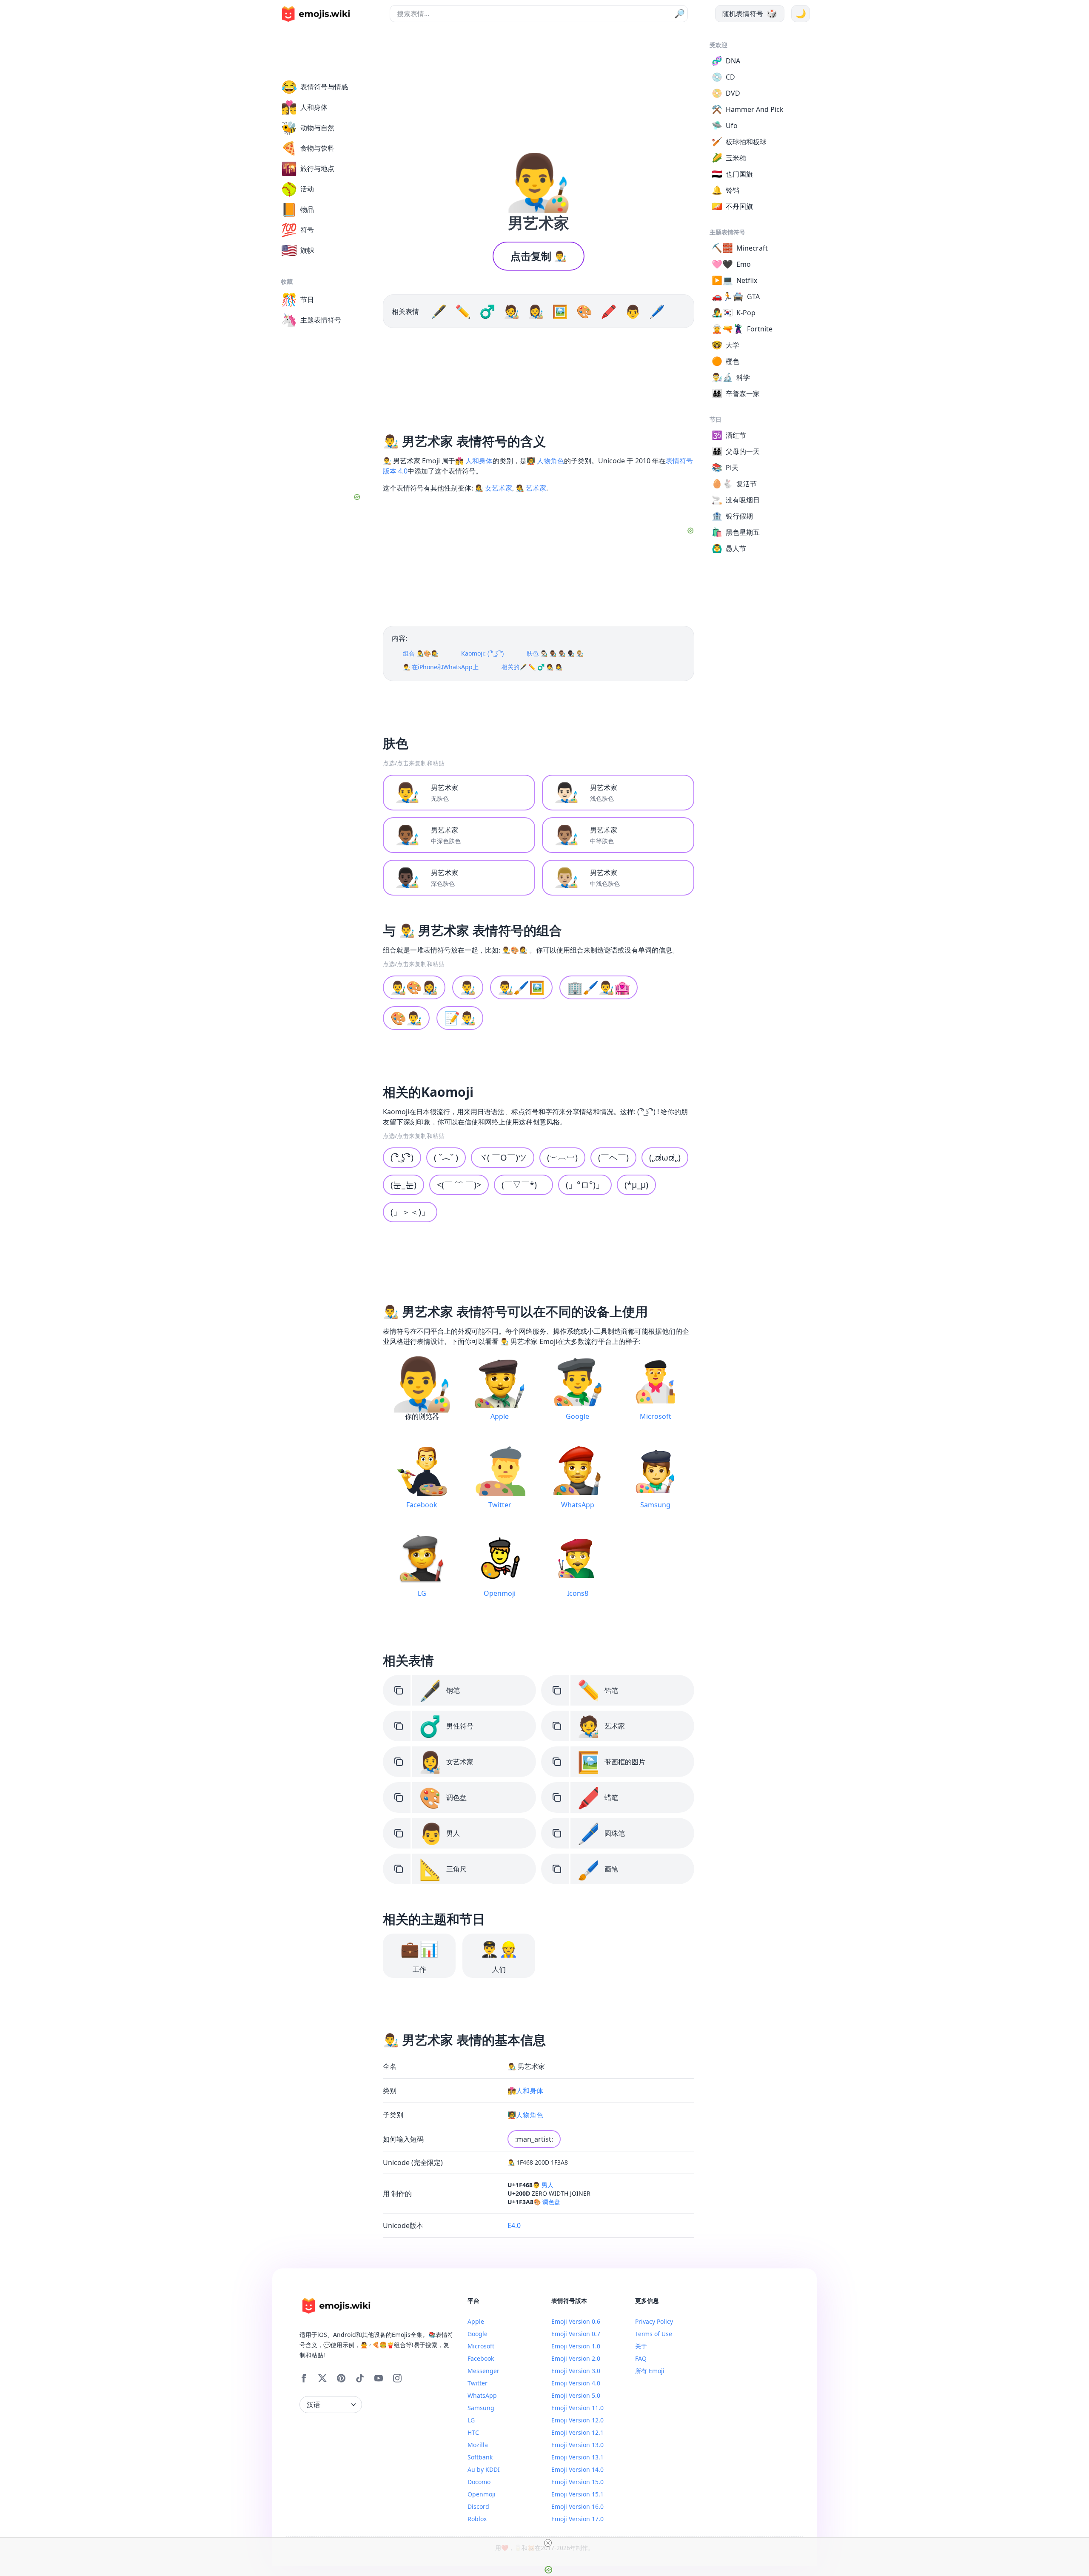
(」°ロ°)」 (585, 1185)
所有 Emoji (650, 2371)
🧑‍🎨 (512, 311)
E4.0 (514, 2225)
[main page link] (316, 14)
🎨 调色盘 (547, 2202)
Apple (476, 2321)
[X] (322, 2378)
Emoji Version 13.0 (577, 2445)
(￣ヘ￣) (613, 1157)
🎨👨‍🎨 (406, 1018)
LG (471, 2420)
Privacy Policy (654, 2321)
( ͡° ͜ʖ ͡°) (402, 1157)
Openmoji (482, 2494)
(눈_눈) (403, 1185)
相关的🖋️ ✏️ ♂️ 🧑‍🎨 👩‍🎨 (532, 667)
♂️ (487, 311)
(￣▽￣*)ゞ (523, 1185)
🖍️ (609, 311)
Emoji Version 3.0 (576, 2371)
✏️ (463, 311)
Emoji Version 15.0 (577, 2482)
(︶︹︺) (562, 1157)
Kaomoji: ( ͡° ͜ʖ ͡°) (482, 653)
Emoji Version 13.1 (577, 2457)
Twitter (478, 2383)
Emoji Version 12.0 (577, 2420)
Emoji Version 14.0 (577, 2469)
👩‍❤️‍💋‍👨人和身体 (525, 2091)
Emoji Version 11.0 (577, 2408)
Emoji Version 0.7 (576, 2334)
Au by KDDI (484, 2469)
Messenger (483, 2371)
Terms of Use (654, 2334)
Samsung (481, 2408)
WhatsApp (482, 2395)
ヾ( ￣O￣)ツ (503, 1157)
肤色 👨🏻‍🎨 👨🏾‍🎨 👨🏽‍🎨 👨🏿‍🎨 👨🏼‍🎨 (555, 653)
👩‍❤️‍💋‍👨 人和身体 (474, 461)
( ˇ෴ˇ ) (446, 1157)
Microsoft (481, 2346)
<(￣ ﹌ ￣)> (459, 1185)
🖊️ (657, 311)
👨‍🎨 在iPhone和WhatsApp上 (441, 667)
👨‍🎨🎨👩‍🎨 (414, 987)
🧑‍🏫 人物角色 (545, 461)
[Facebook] (304, 2378)
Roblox (477, 2519)
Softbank (480, 2457)
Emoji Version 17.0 (577, 2519)
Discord (478, 2506)
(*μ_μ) (636, 1185)
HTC (473, 2432)
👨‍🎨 (468, 987)
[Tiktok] (360, 2378)
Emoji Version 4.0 (576, 2383)
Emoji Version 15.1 (577, 2494)
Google (478, 2334)
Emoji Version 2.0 (576, 2358)
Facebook (481, 2358)
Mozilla (478, 2445)
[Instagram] (397, 2378)
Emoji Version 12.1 (577, 2432)
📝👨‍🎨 (460, 1018)
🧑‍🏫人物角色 (525, 2115)
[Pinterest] (341, 2378)
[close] (548, 2543)
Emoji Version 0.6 (576, 2321)
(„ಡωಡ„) (665, 1157)
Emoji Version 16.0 (577, 2506)
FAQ (641, 2358)
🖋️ (439, 311)
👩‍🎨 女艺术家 (493, 488)
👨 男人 (543, 2185)
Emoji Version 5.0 (576, 2395)
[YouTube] (379, 2378)
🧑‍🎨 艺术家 (531, 488)
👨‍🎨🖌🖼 (521, 987)
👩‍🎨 (536, 311)
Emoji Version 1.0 (576, 2346)
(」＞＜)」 (410, 1212)
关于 (641, 2346)
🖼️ (560, 311)
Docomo (479, 2482)
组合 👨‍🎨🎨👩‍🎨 (420, 653)
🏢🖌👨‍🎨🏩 (599, 987)
